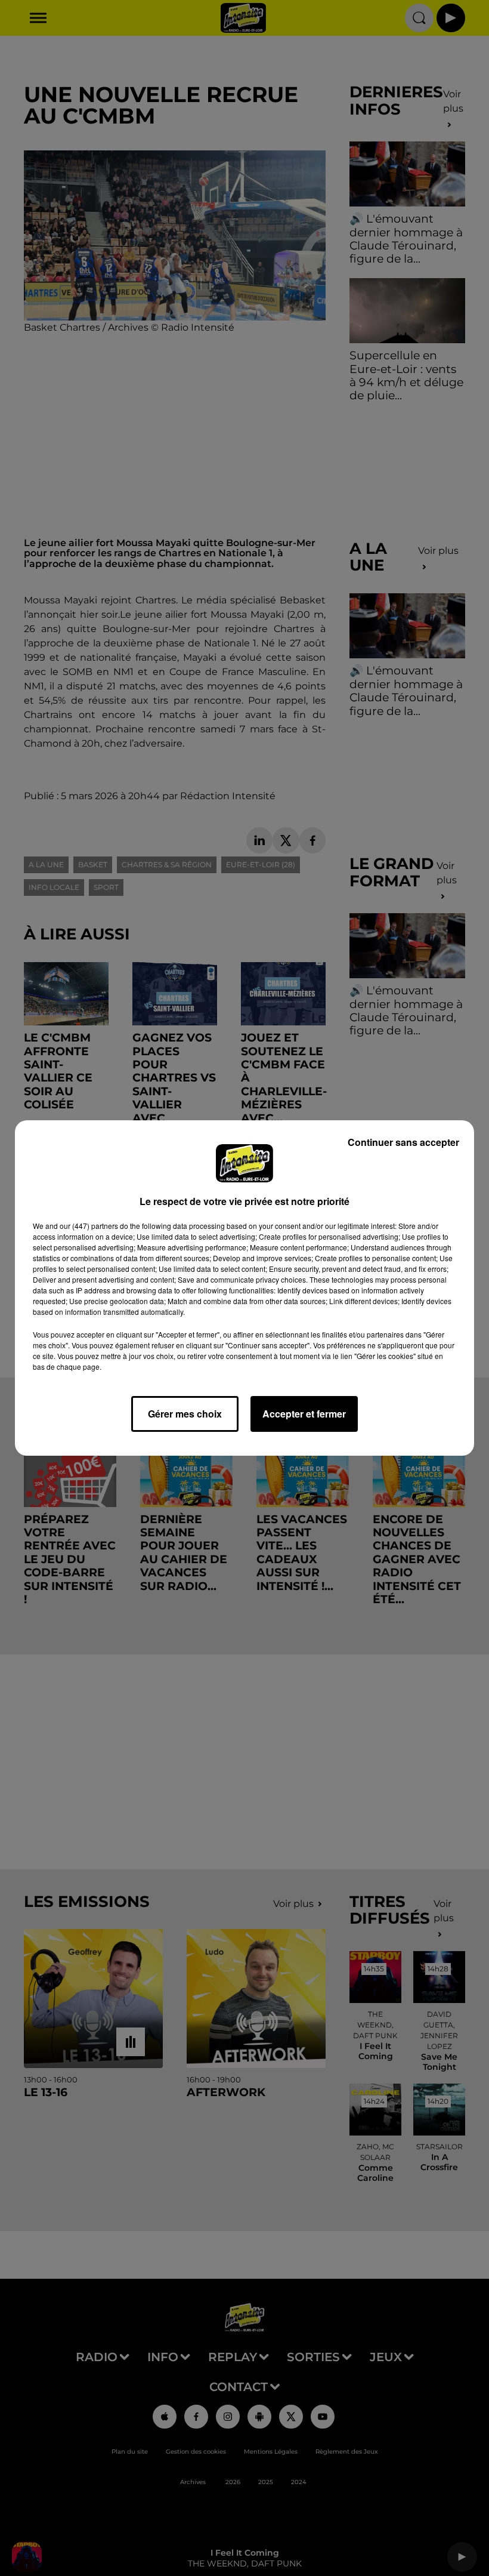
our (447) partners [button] (89, 1226)
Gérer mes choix (185, 1414)
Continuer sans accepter (403, 1142)
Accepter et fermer (304, 1414)
